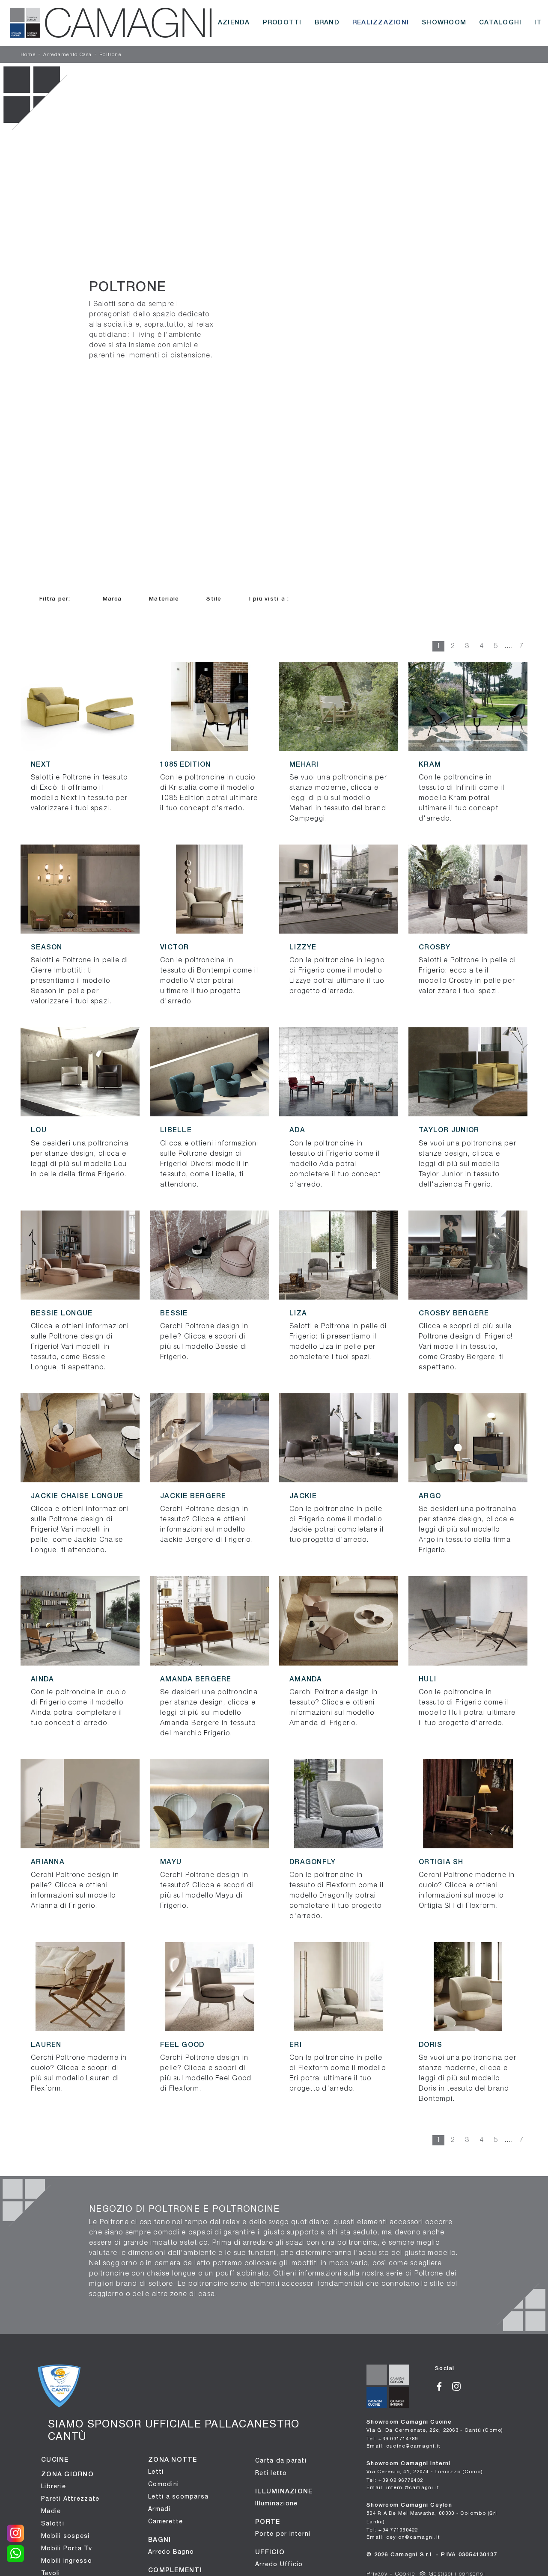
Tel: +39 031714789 (392, 2438)
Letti (156, 2472)
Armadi (159, 2509)
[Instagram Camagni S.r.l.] (460, 2385)
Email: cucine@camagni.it (403, 2446)
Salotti (53, 2523)
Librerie (54, 2486)
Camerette (165, 2521)
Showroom (444, 23)
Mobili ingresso (67, 2561)
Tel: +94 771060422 (392, 2530)
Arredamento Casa (67, 55)
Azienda (234, 23)
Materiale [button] (164, 599)
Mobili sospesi (66, 2536)
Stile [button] (214, 599)
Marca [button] (112, 599)
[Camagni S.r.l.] (111, 23)
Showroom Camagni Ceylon (432, 2514)
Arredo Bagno (171, 2552)
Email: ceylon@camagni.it (403, 2537)
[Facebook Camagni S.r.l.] (444, 2385)
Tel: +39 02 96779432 (395, 2480)
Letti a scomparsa (178, 2496)
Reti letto (271, 2473)
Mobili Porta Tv (67, 2548)
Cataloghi (500, 23)
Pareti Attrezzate (70, 2499)
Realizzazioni (381, 23)
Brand (327, 23)
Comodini (164, 2484)
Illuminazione (276, 2503)
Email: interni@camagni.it (403, 2487)
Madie (51, 2511)
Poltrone (110, 55)
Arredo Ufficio (279, 2564)
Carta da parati (281, 2460)
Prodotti (282, 23)
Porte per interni (283, 2534)
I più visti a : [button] (269, 599)
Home (28, 55)
